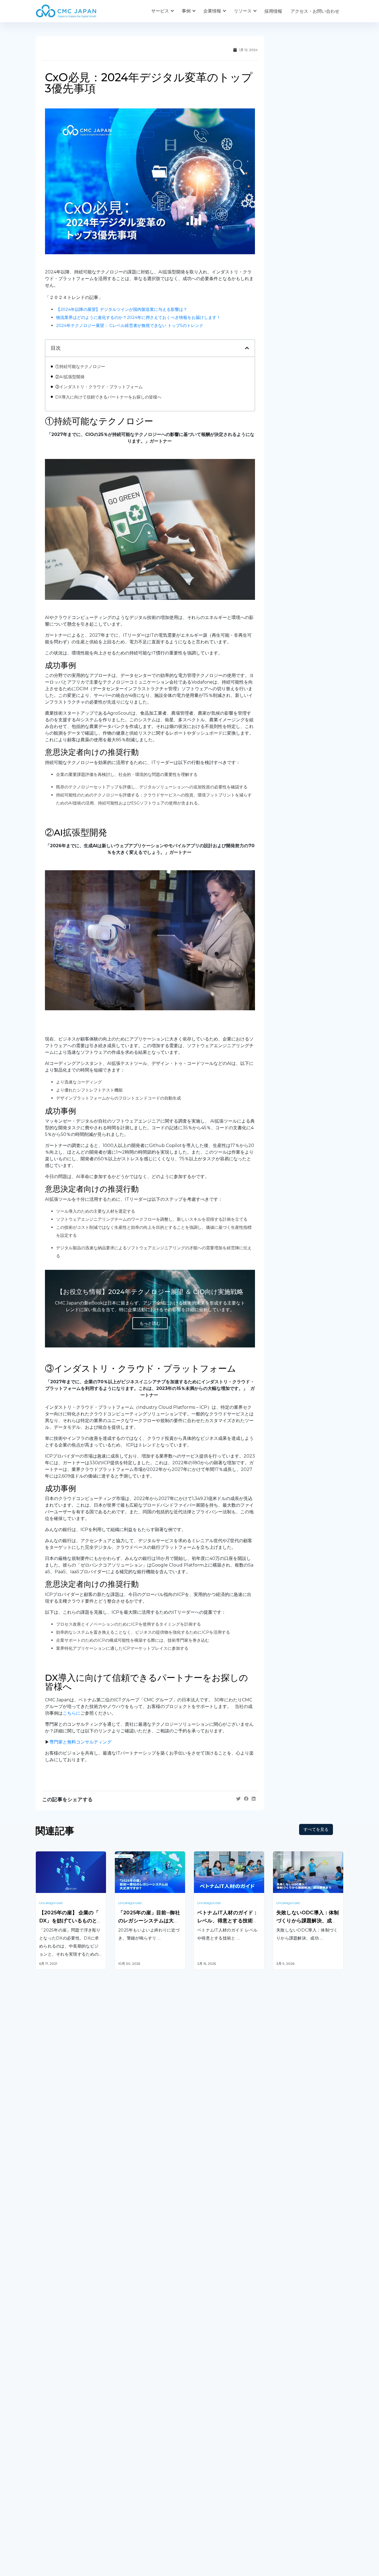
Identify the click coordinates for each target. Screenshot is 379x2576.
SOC (199, 2429)
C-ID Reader (207, 2400)
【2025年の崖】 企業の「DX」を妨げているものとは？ (71, 1921)
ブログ (200, 2478)
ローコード (126, 2408)
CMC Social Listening (216, 2372)
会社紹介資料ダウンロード (62, 2490)
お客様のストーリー (135, 2478)
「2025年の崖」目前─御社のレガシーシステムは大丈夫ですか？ (149, 1921)
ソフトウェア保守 (53, 2364)
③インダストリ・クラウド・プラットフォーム (99, 387)
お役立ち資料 (207, 2490)
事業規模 (123, 2501)
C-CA (199, 2414)
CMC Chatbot (209, 2386)
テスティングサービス (58, 2392)
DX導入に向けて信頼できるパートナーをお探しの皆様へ (108, 397)
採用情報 (273, 11)
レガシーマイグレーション (62, 2378)
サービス (160, 11)
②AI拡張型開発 (70, 377)
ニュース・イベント (214, 2501)
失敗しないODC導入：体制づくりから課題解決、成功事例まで (308, 1921)
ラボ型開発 (284, 2364)
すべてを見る (316, 1829)
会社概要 (44, 2478)
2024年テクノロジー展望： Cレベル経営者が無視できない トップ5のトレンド (130, 325)
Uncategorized (51, 1903)
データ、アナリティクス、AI (143, 2372)
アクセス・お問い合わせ (315, 11)
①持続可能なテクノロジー (80, 366)
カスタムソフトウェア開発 (62, 2350)
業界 (119, 2490)
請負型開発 (284, 2350)
